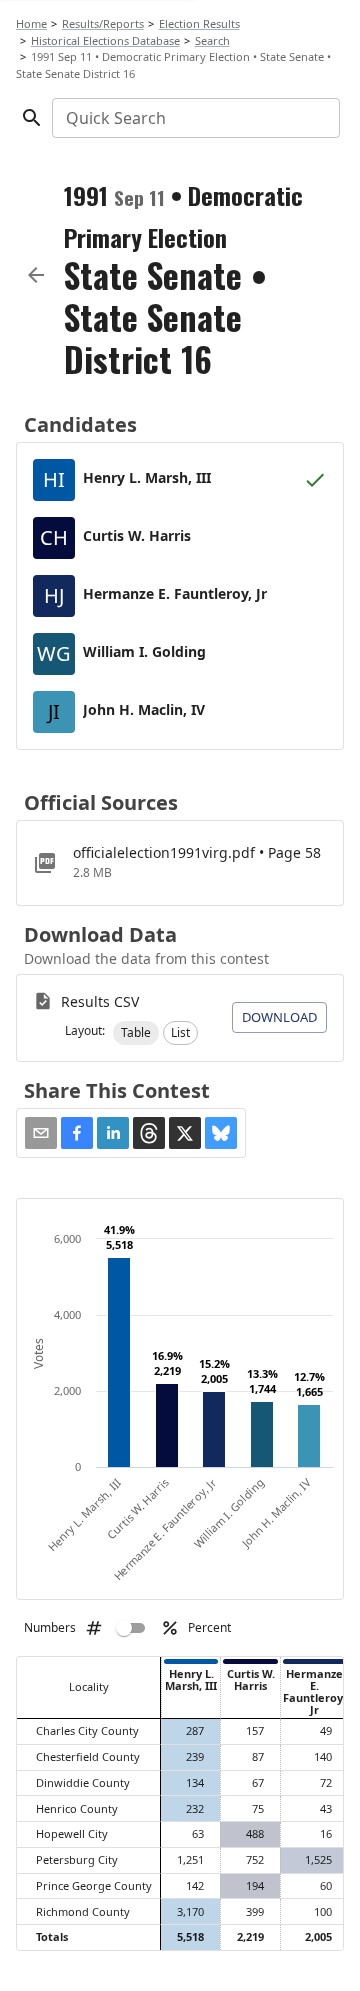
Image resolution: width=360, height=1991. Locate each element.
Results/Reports (103, 23)
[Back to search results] (36, 275)
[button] (136, 1033)
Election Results (199, 23)
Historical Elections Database (105, 40)
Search (212, 40)
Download (279, 1017)
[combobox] (194, 118)
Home (31, 23)
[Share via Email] (41, 1133)
